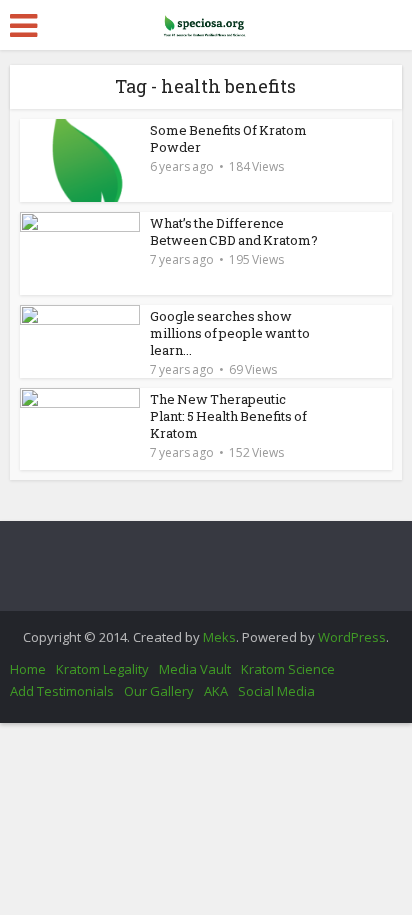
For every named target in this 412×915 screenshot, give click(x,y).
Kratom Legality (102, 669)
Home (28, 669)
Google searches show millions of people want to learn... (230, 333)
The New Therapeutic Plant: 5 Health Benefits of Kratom (228, 416)
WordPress (352, 637)
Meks (219, 637)
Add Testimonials (62, 691)
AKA (216, 691)
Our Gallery (159, 691)
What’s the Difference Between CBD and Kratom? (234, 231)
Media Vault (195, 669)
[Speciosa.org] (206, 22)
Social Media (276, 691)
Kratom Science (288, 669)
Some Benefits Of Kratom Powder (228, 138)
